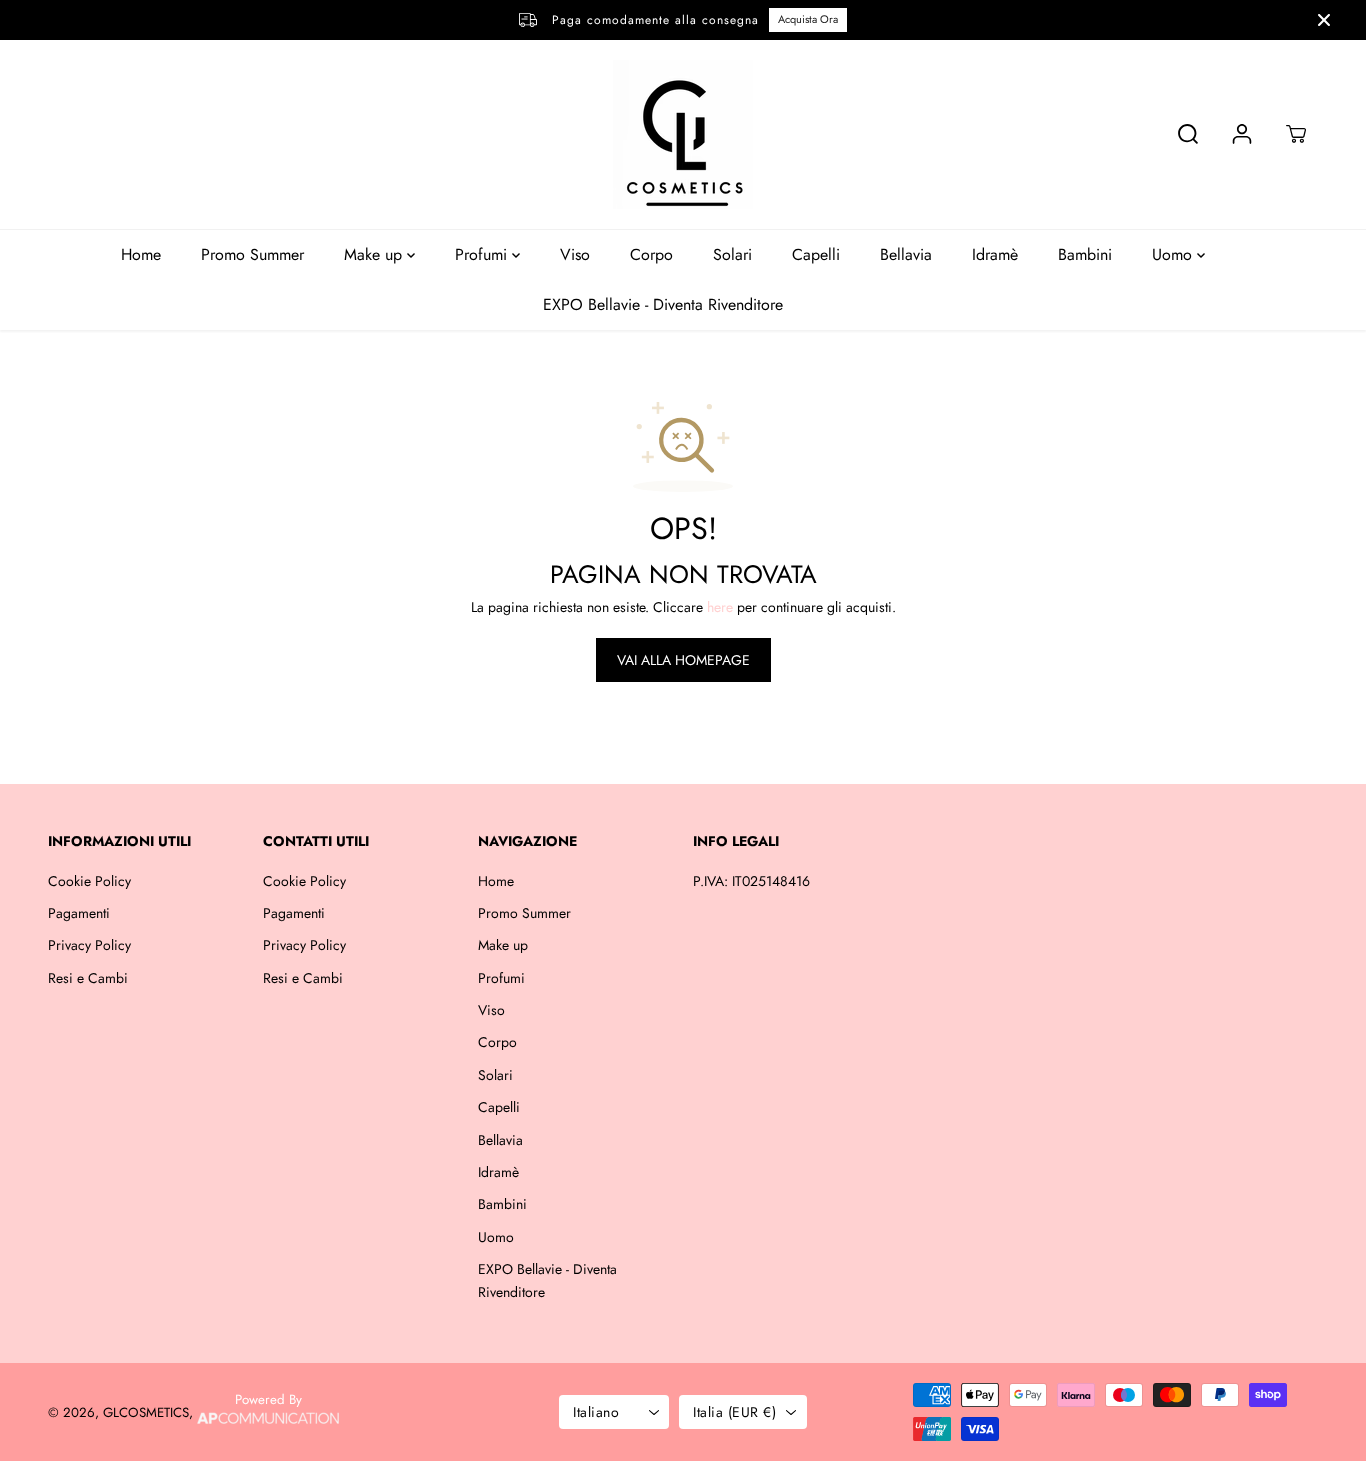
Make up (375, 254)
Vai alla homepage (683, 660)
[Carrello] (1296, 134)
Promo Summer (252, 254)
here (720, 607)
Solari (732, 254)
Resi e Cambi (88, 978)
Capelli (816, 254)
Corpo (651, 254)
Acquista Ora (808, 19)
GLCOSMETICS (146, 1412)
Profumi (483, 254)
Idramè (995, 254)
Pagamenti (79, 913)
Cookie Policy (89, 881)
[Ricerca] (1188, 134)
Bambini (1085, 254)
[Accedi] (1242, 134)
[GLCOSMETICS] (683, 134)
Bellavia (906, 254)
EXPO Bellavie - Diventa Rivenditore (663, 304)
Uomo (1174, 254)
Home (141, 254)
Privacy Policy (89, 945)
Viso (575, 254)
